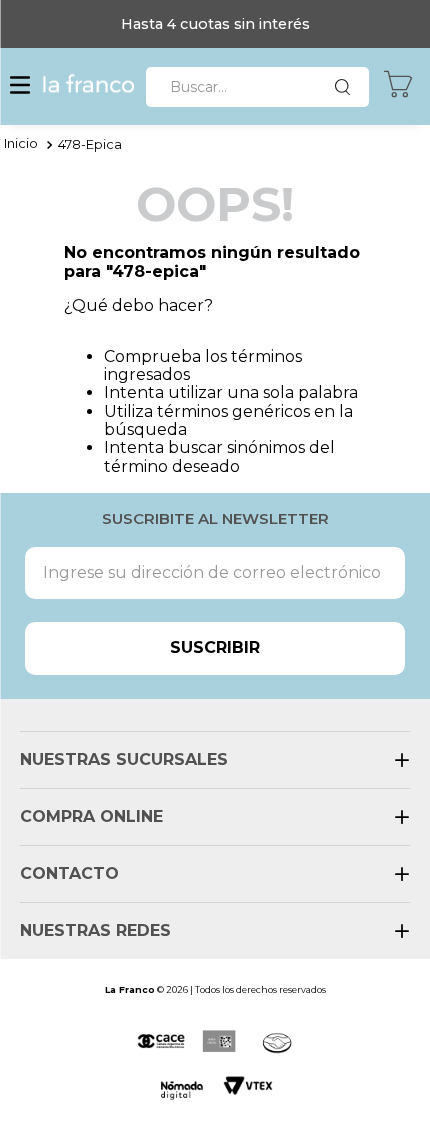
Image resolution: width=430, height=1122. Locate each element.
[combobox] (257, 87)
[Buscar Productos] (347, 87)
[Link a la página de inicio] (21, 145)
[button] (20, 87)
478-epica (90, 144)
